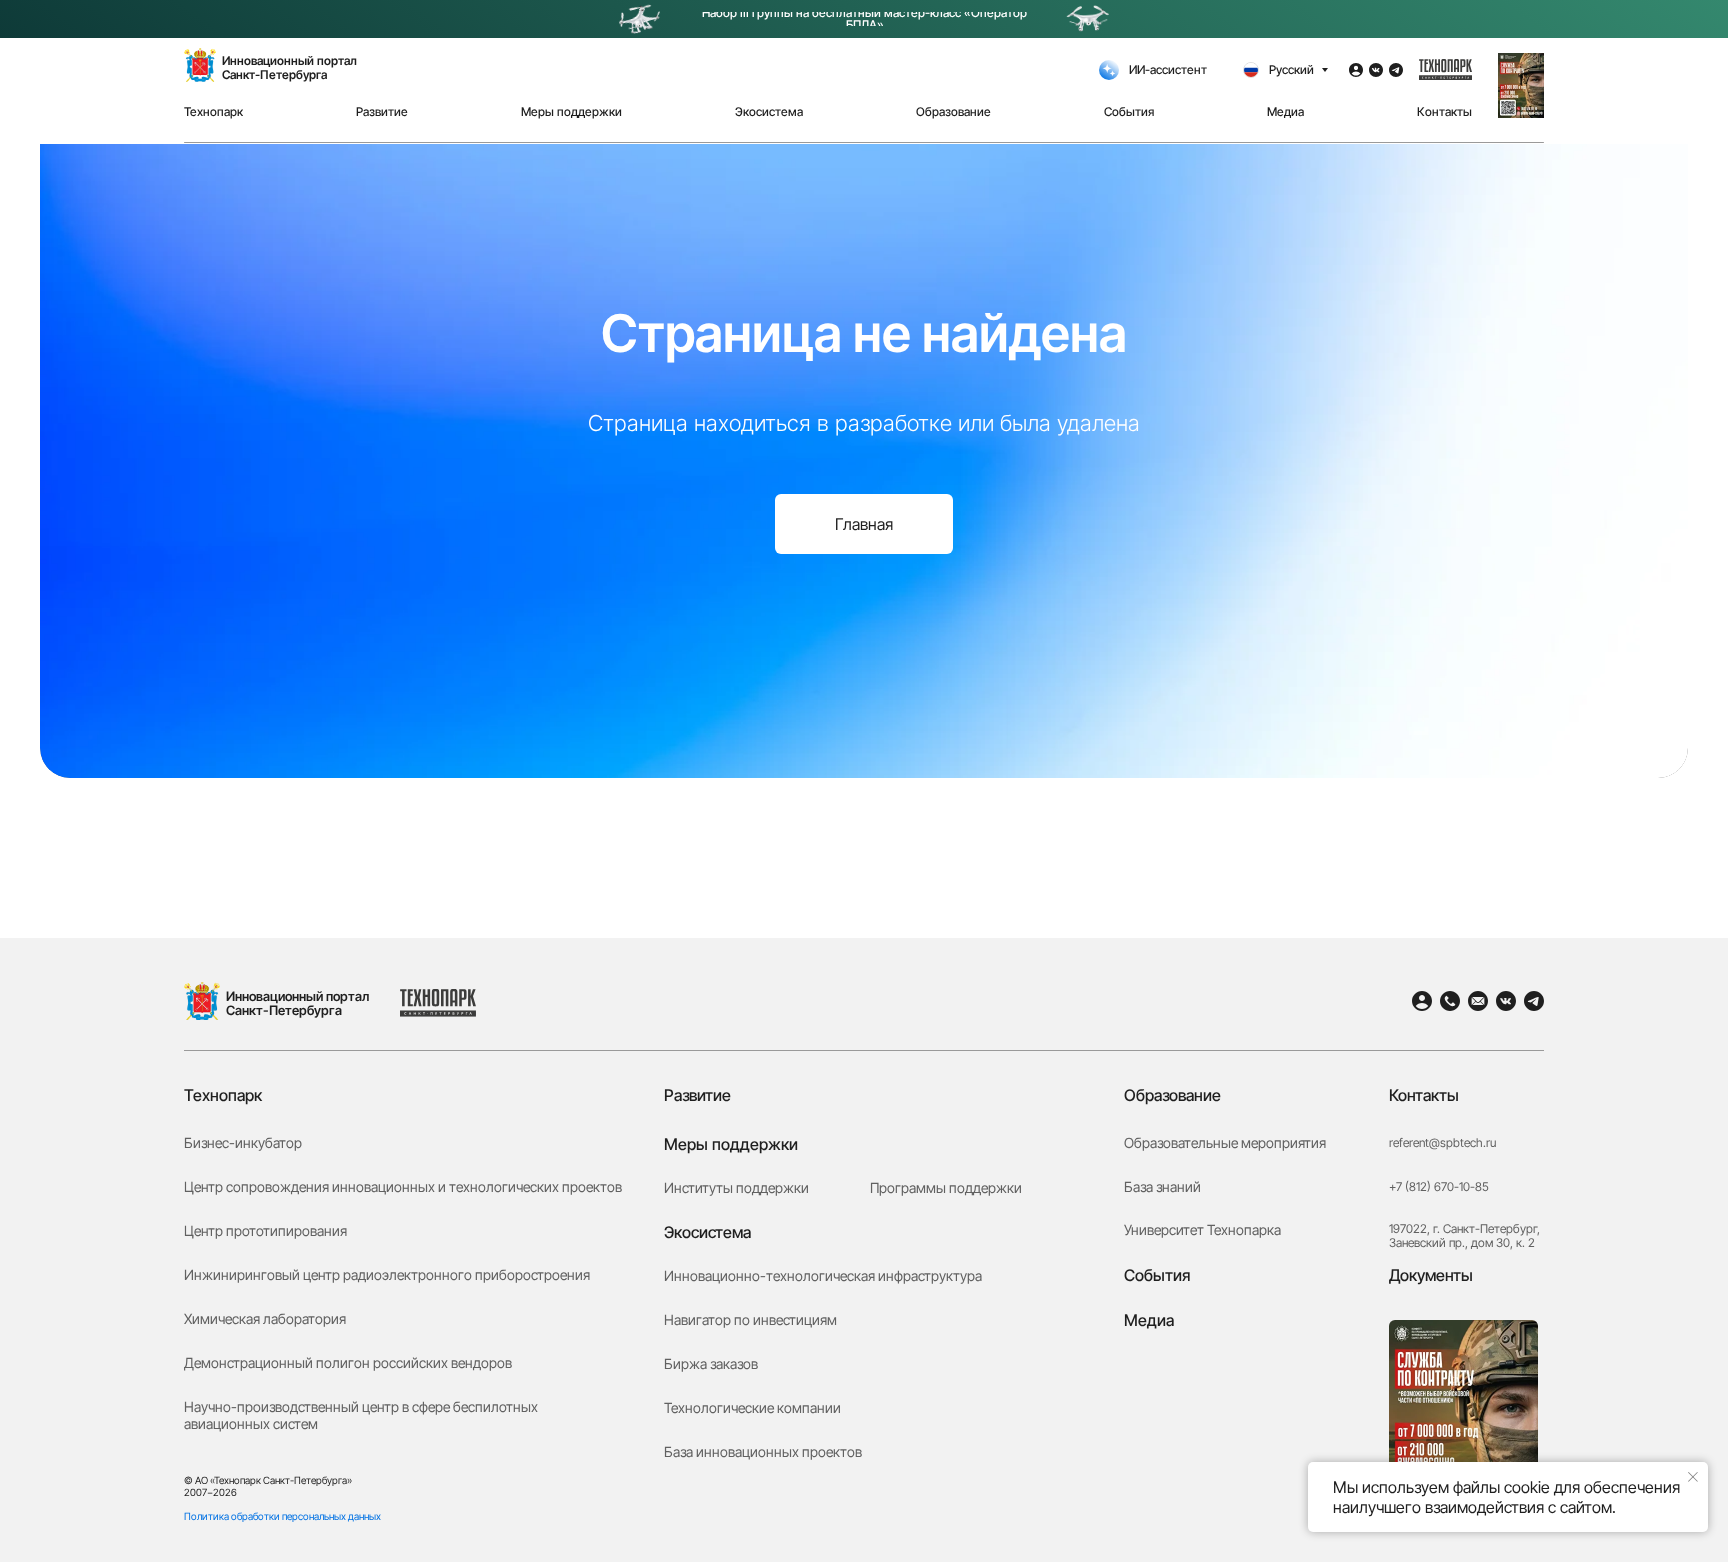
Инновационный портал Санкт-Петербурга (297, 1003)
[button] (1521, 85)
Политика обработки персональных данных (282, 1516)
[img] (202, 1001)
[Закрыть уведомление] (1693, 1477)
